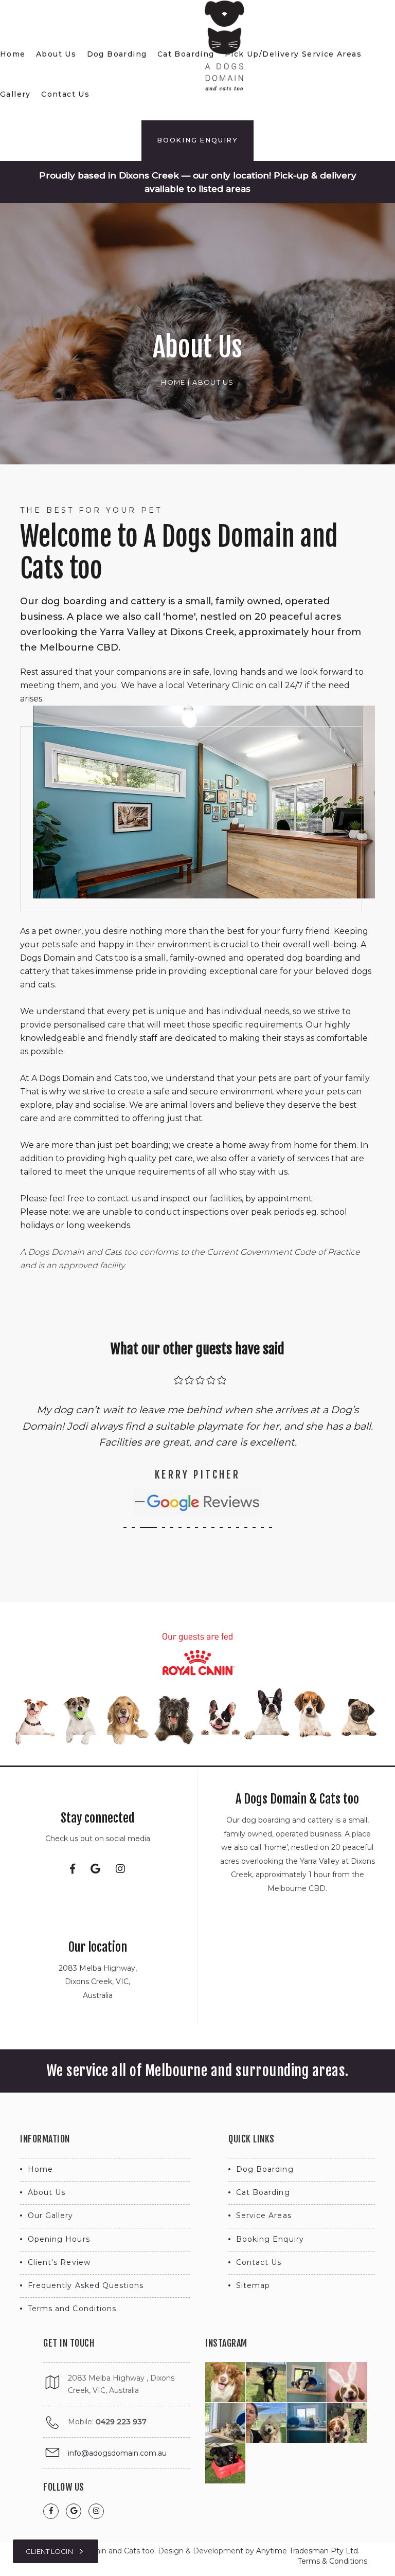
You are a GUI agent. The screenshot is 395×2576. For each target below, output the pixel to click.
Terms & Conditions (333, 2561)
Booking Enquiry (197, 140)
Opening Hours (59, 2239)
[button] (125, 1527)
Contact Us (65, 94)
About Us (56, 54)
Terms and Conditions (72, 2309)
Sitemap (253, 2285)
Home (13, 54)
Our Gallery (51, 2215)
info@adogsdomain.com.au (117, 2453)
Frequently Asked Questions (86, 2285)
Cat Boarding (186, 54)
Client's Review (59, 2262)
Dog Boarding (117, 54)
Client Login (50, 2551)
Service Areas (264, 2215)
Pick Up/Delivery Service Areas (293, 54)
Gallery (15, 94)
